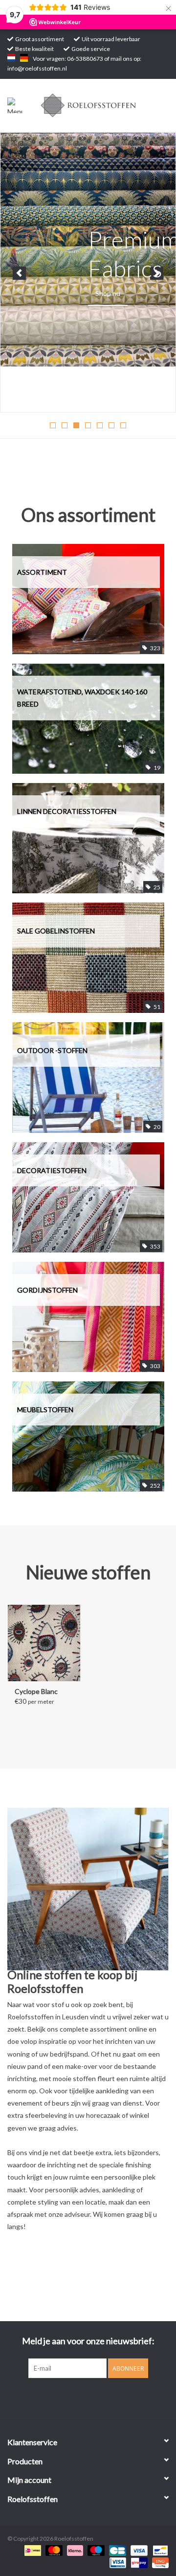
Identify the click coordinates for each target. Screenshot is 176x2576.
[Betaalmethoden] (32, 2550)
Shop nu (108, 293)
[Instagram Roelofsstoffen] (97, 2398)
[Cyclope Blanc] (44, 1643)
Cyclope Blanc (36, 1691)
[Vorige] (19, 273)
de (24, 58)
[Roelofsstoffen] (103, 105)
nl (11, 58)
